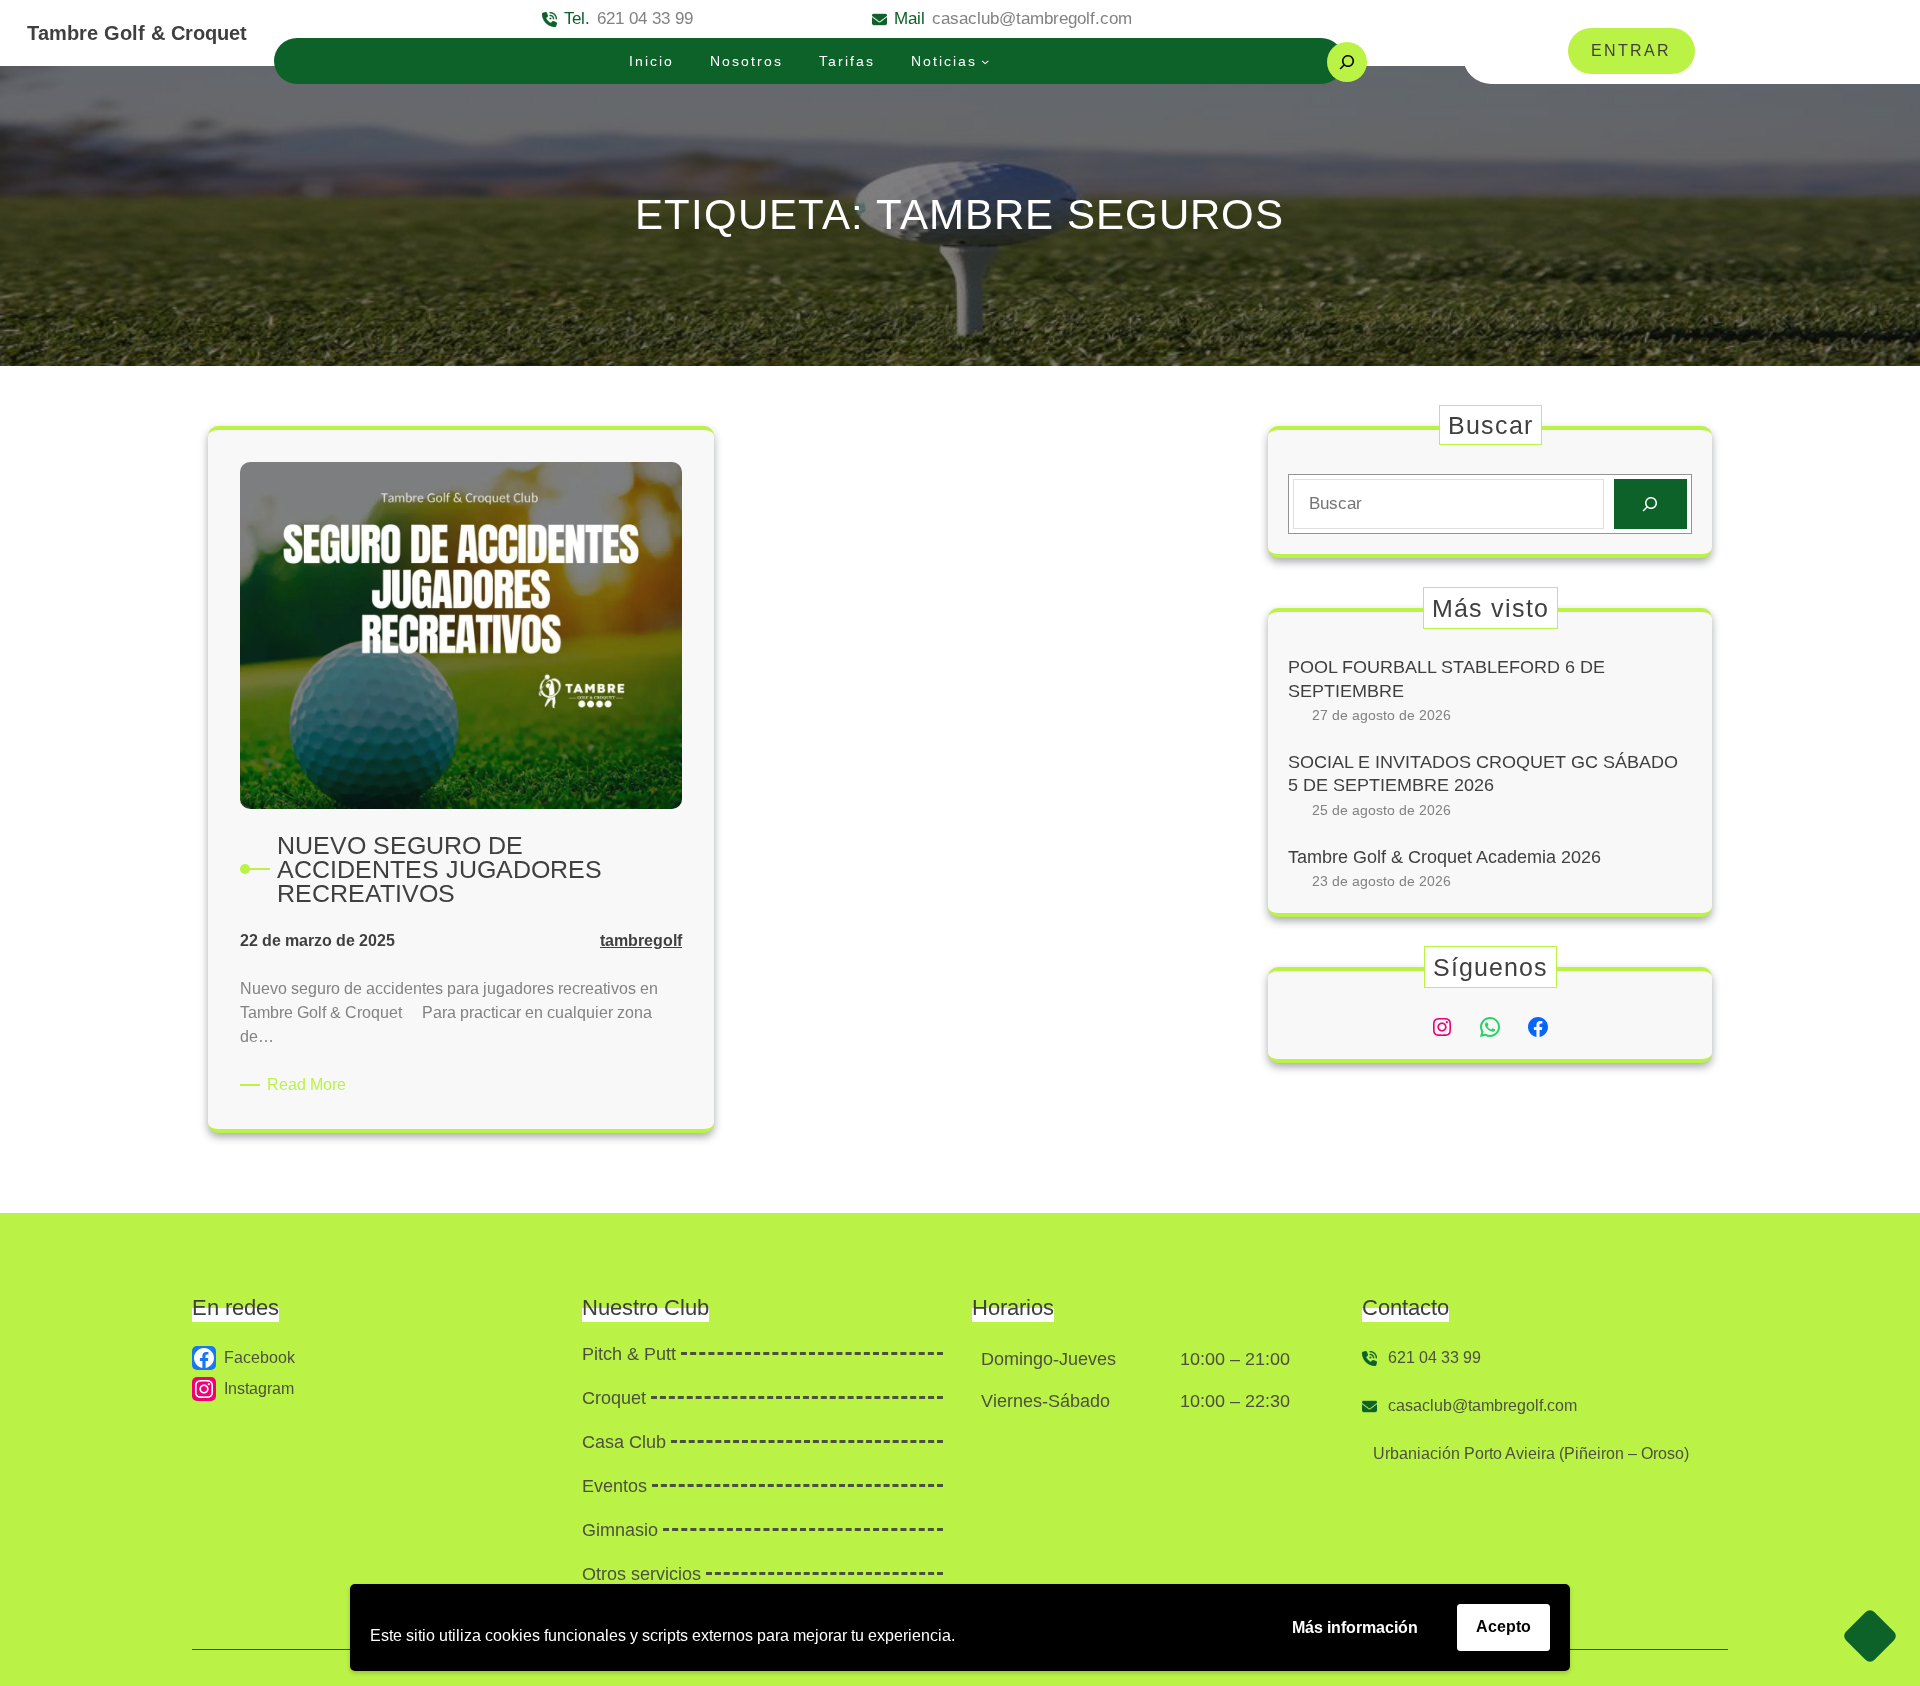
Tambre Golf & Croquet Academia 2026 (1444, 857)
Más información (1355, 1627)
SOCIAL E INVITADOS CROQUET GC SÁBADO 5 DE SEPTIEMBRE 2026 (1483, 773)
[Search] (1650, 504)
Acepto (1503, 1626)
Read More (310, 1086)
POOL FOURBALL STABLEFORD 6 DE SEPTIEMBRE (1446, 678)
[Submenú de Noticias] (985, 61)
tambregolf (641, 940)
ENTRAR (1631, 50)
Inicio (651, 61)
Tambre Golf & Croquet (137, 33)
